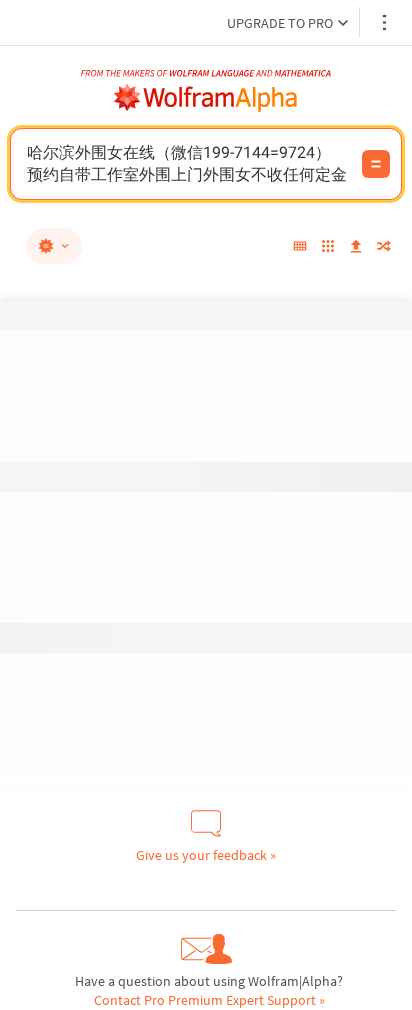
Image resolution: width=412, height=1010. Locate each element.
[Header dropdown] (386, 22)
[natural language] (54, 246)
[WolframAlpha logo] (206, 98)
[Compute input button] (376, 164)
